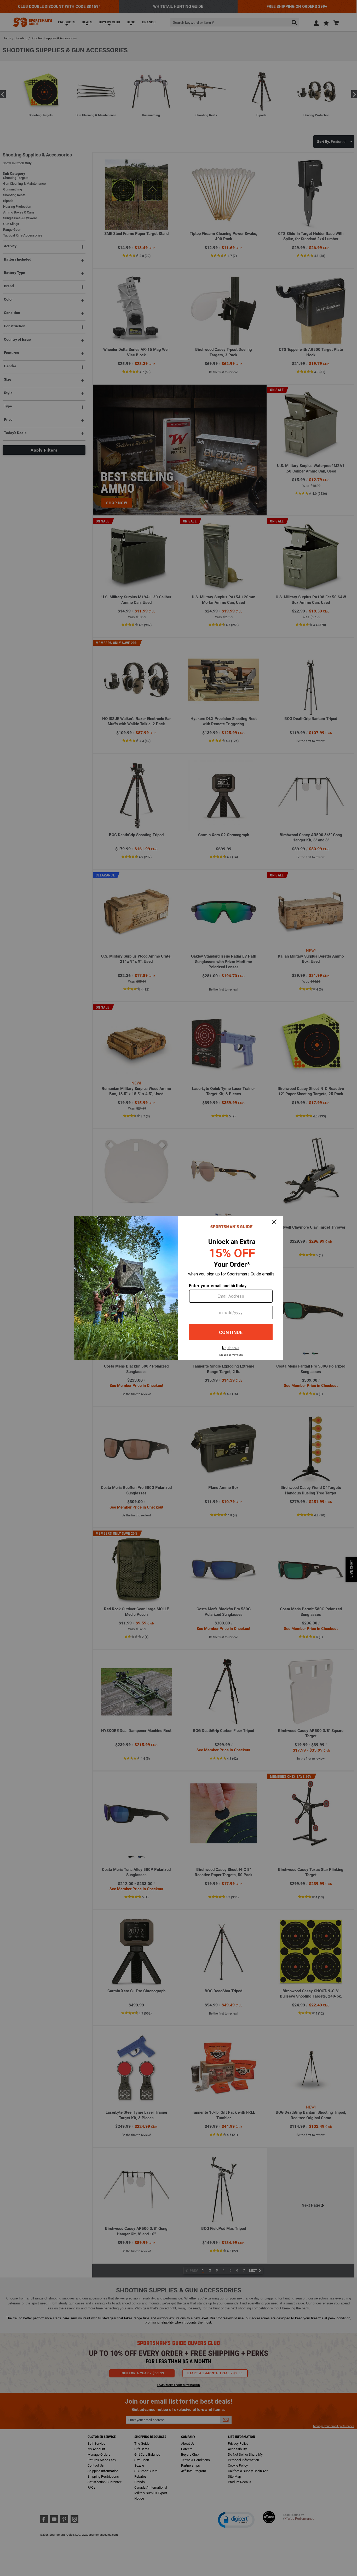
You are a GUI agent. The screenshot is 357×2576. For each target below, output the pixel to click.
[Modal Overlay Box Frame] (179, 1288)
